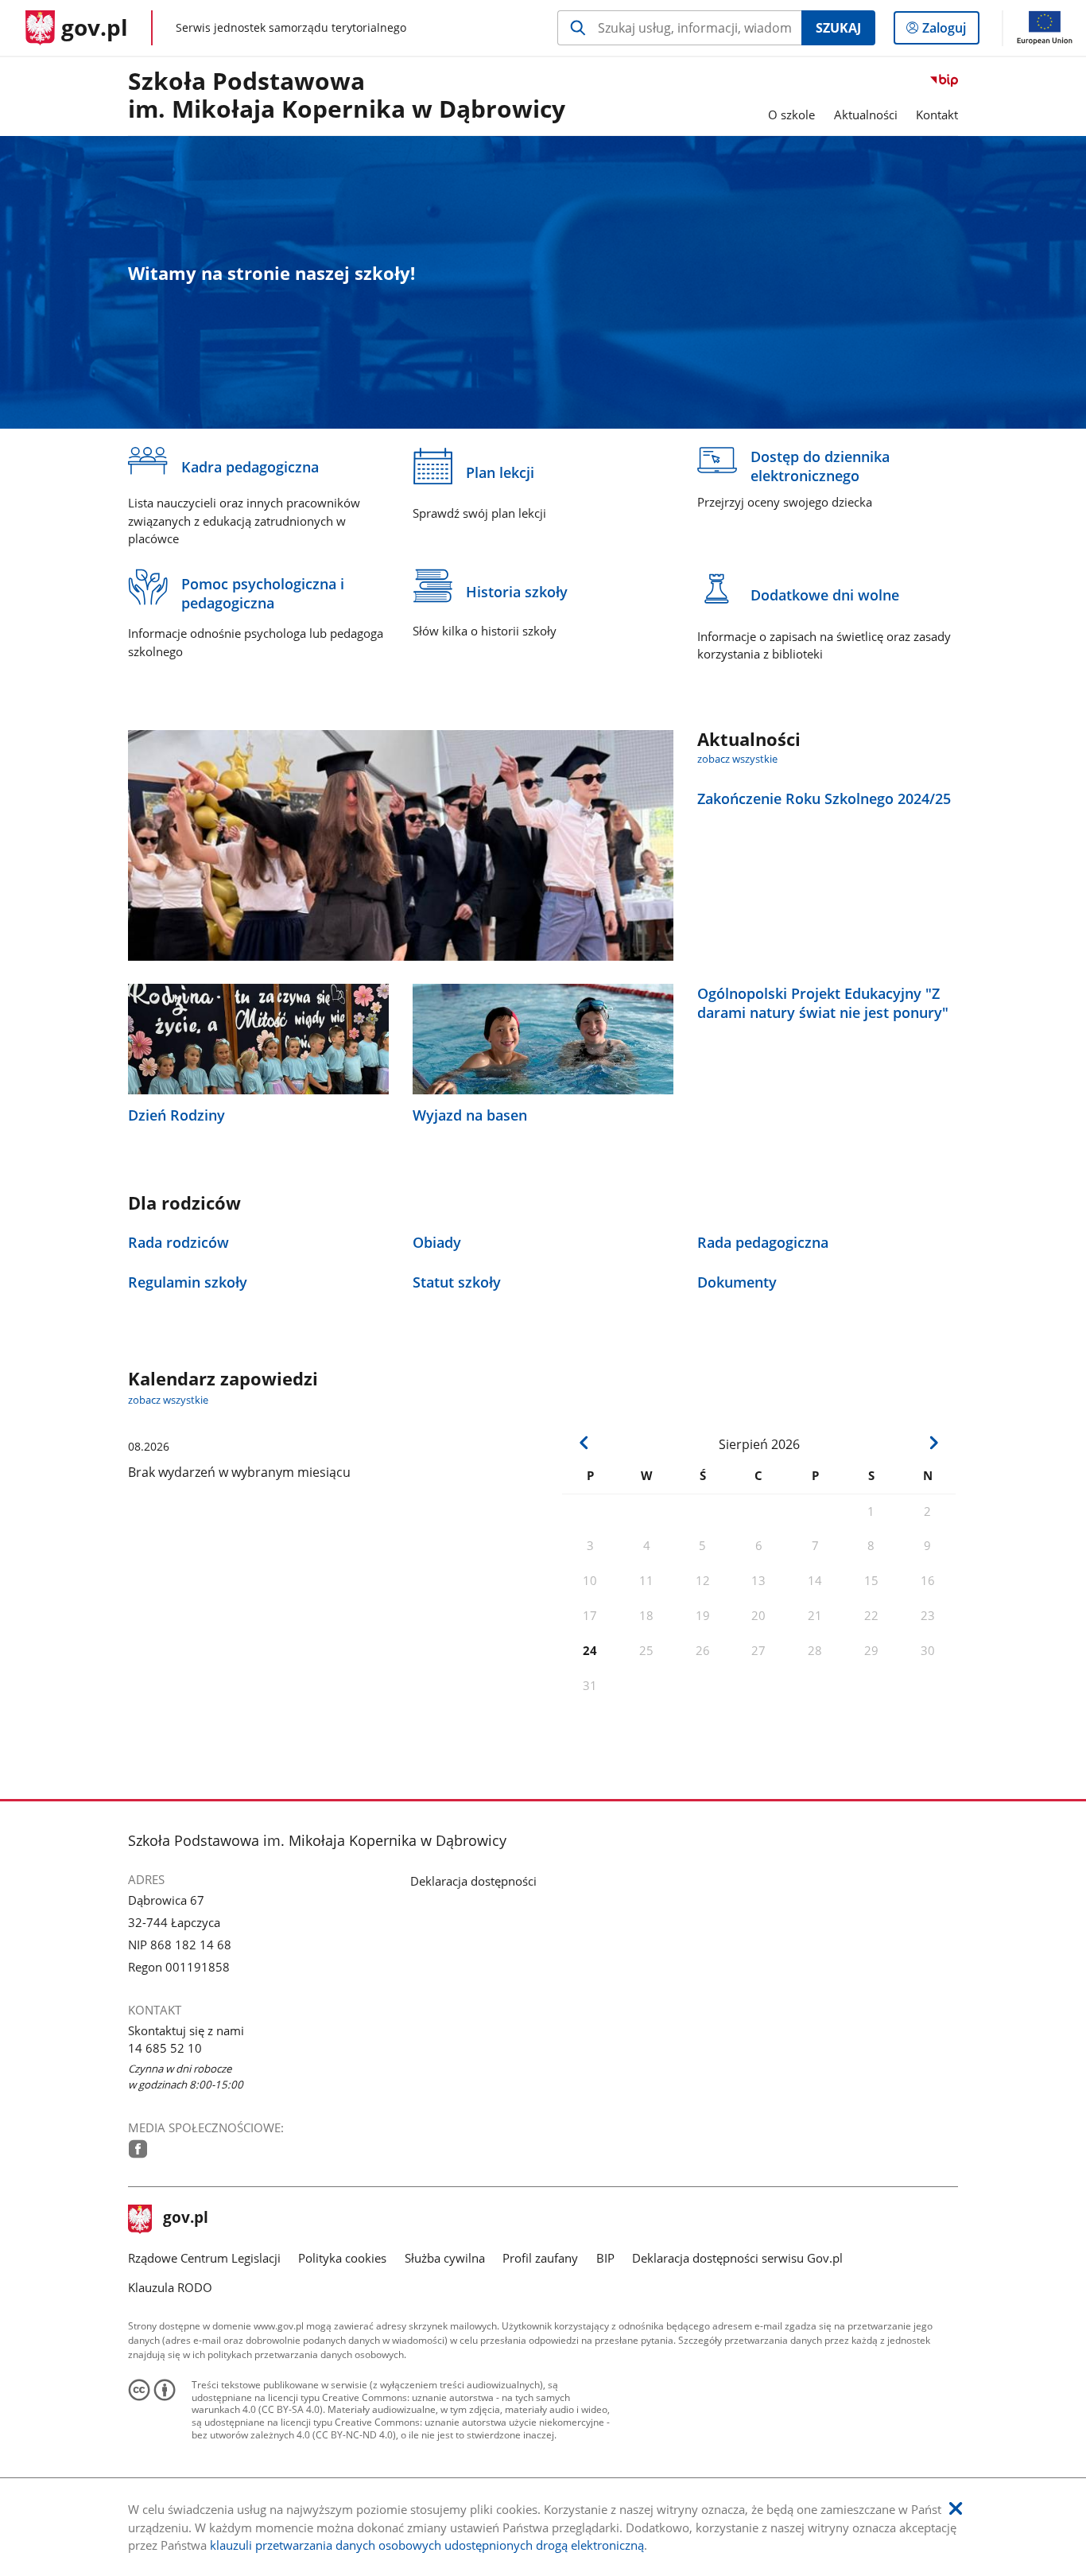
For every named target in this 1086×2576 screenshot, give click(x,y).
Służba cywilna (445, 2258)
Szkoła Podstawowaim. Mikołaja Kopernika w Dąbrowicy (347, 96)
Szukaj (838, 28)
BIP (605, 2258)
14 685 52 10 (165, 2048)
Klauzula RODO (170, 2287)
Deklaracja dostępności (473, 1881)
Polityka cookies (342, 2258)
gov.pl (185, 2219)
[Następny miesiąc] (933, 1442)
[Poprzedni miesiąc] (584, 1442)
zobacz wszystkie (737, 759)
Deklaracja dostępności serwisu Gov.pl (737, 2258)
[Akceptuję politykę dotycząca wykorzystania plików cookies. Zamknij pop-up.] (956, 2509)
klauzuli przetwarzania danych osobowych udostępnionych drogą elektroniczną (427, 2545)
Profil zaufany (540, 2258)
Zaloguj (950, 31)
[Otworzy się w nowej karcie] (138, 2149)
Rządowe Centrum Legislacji (204, 2258)
